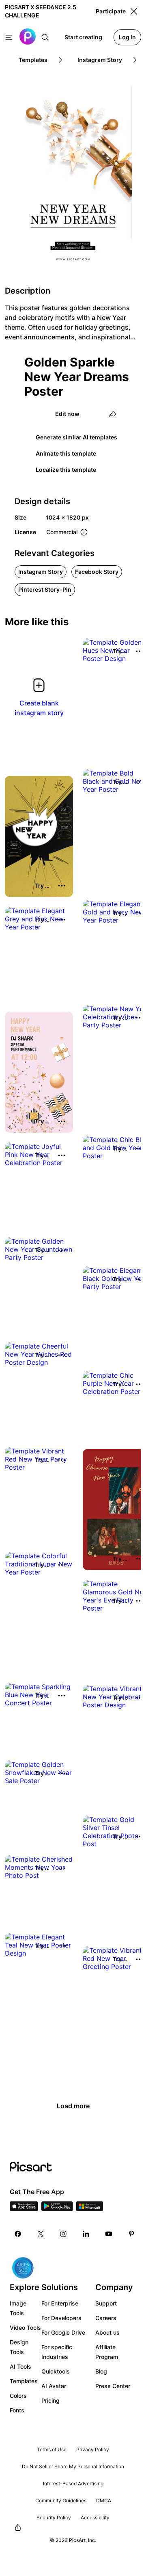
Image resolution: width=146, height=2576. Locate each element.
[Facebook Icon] (18, 2234)
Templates (24, 2381)
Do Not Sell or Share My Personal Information (73, 2466)
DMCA (104, 2500)
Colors (18, 2396)
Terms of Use (52, 2449)
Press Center (113, 2386)
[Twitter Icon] (41, 2234)
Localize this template (66, 470)
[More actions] (62, 886)
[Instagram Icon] (63, 2234)
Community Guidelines (61, 2500)
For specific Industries (57, 2352)
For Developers (61, 2318)
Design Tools (19, 2347)
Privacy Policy (93, 2449)
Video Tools (25, 2328)
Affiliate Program (107, 2352)
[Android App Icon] (57, 2209)
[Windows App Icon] (90, 2209)
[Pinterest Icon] (131, 2234)
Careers (106, 2318)
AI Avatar (54, 2386)
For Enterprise (60, 2303)
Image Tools (18, 2308)
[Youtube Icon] (109, 2234)
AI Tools (20, 2366)
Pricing (50, 2400)
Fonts (17, 2410)
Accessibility (95, 2517)
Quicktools (56, 2371)
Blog (101, 2371)
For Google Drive (63, 2332)
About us (107, 2332)
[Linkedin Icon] (86, 2234)
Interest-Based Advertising (73, 2483)
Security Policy (54, 2517)
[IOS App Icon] (24, 2209)
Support (106, 2303)
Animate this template (66, 453)
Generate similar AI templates (76, 437)
